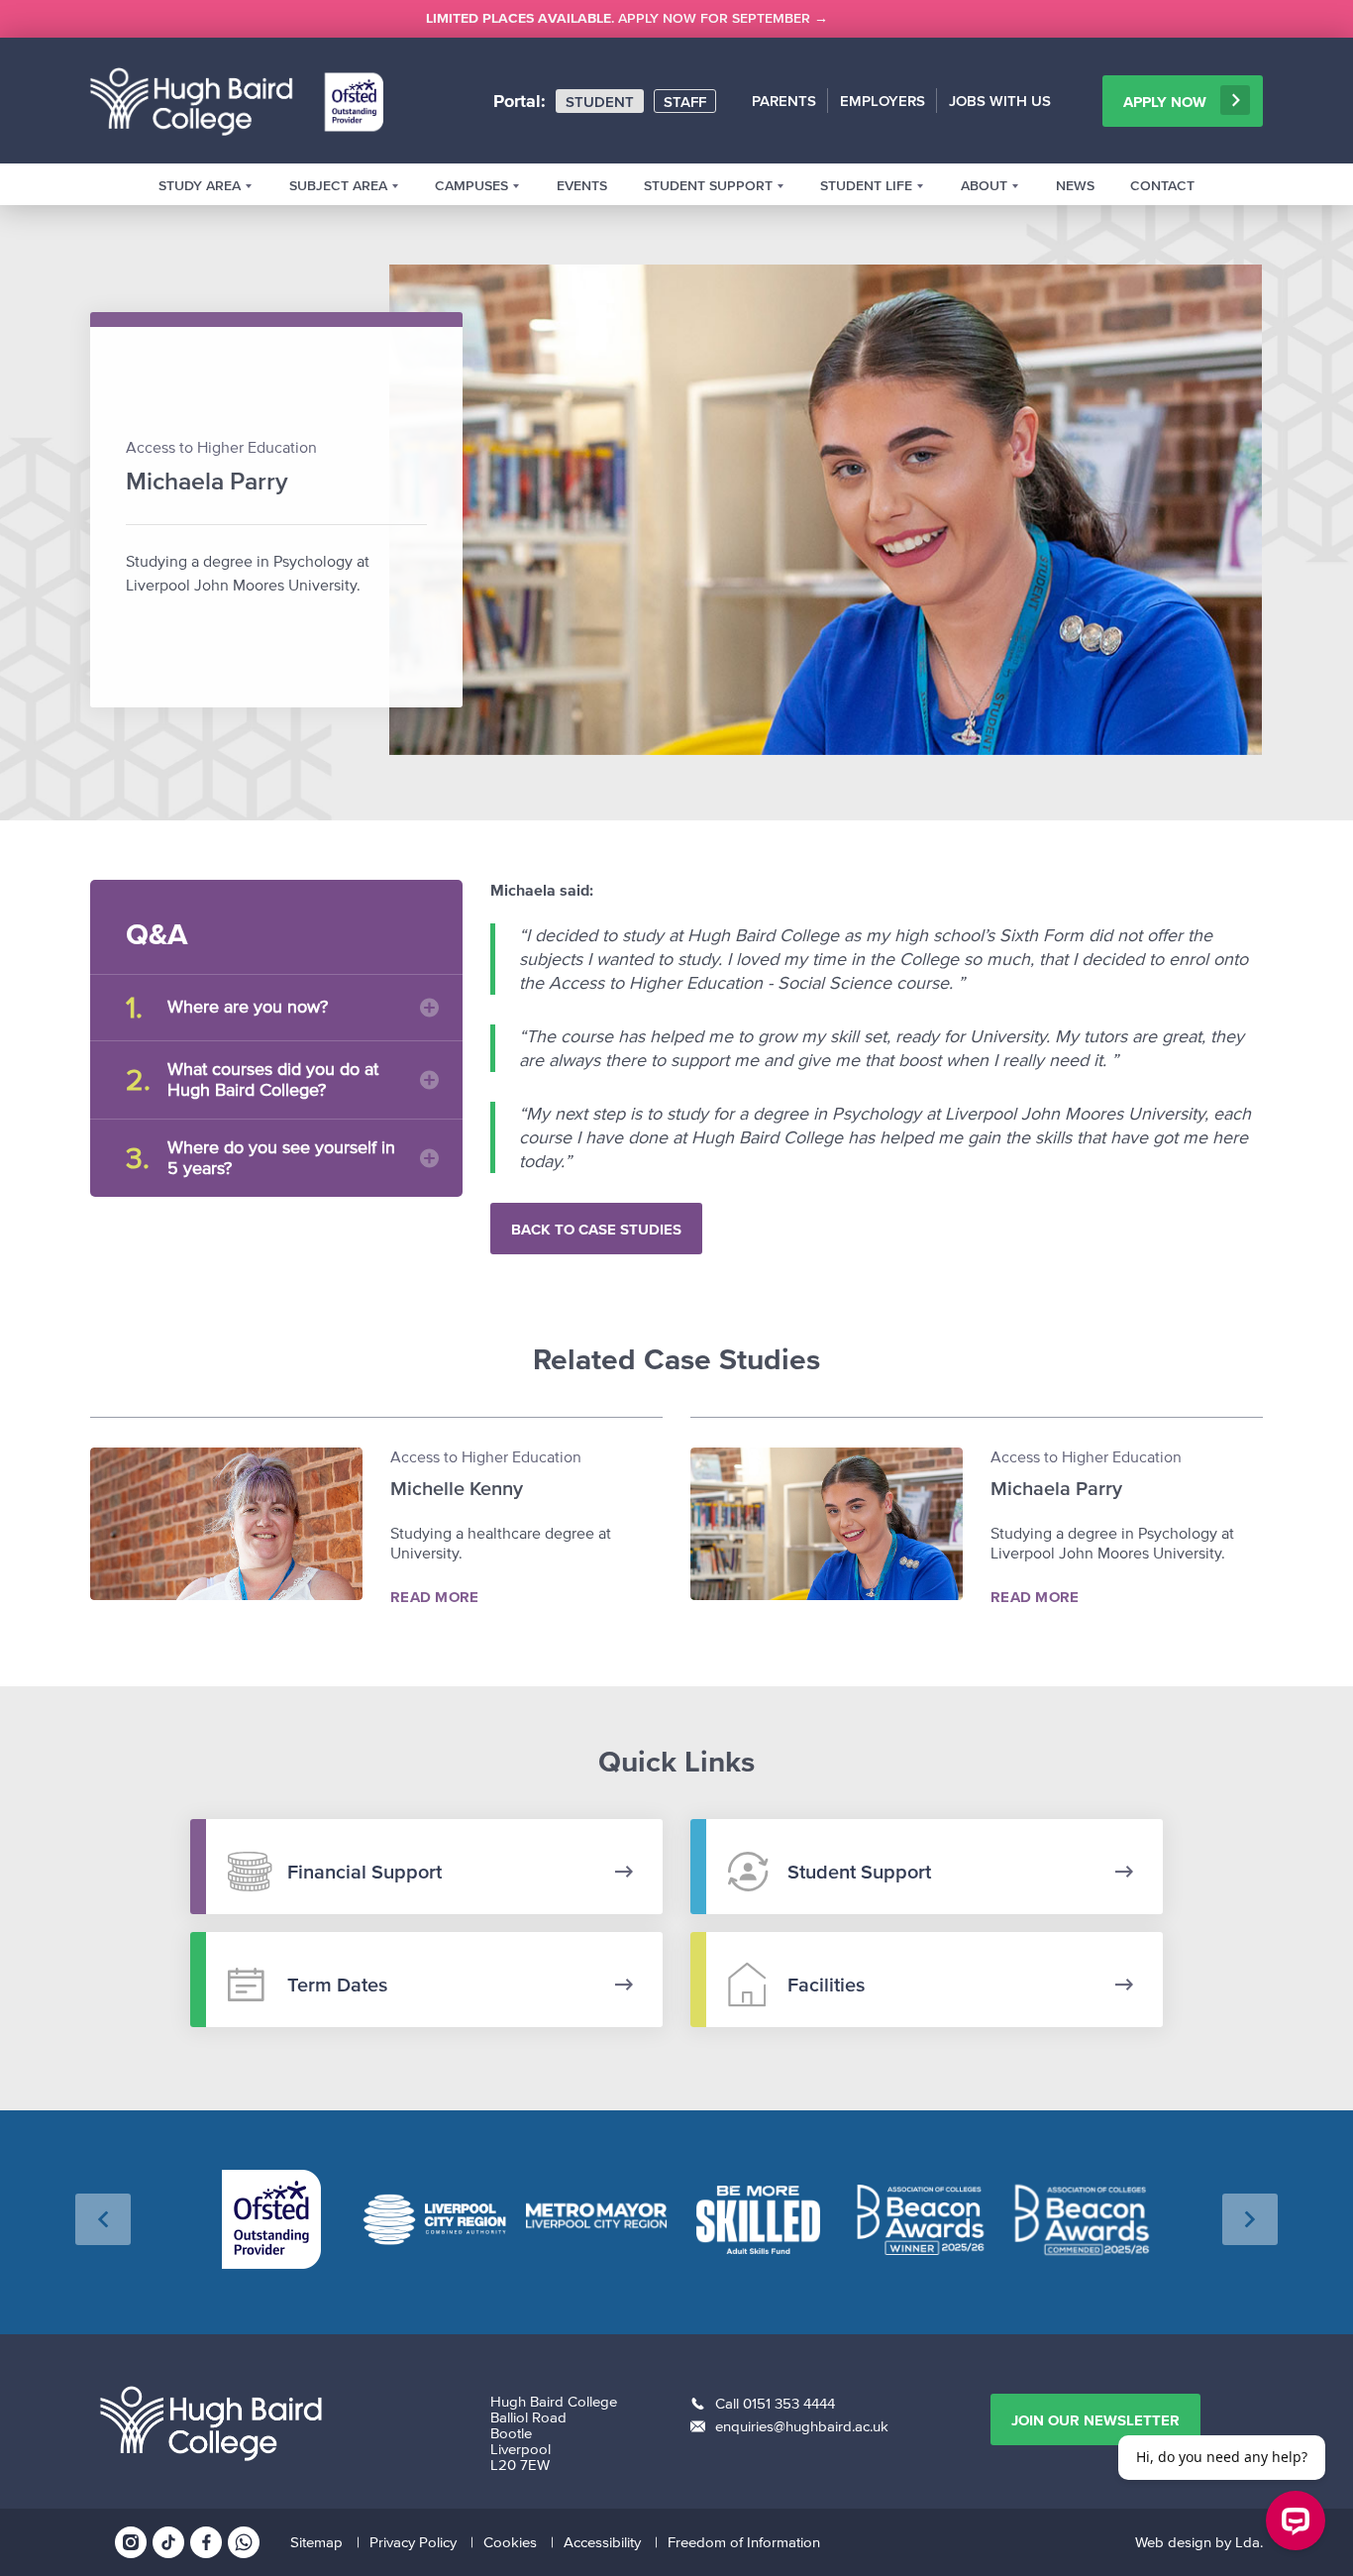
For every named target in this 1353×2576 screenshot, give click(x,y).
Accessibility (602, 2542)
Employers (883, 101)
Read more (435, 1597)
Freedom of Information (744, 2542)
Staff (685, 102)
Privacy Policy (413, 2542)
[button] (103, 2219)
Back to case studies (596, 1229)
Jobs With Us (1000, 101)
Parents (784, 101)
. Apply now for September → (627, 18)
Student (600, 102)
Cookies (510, 2542)
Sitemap (316, 2542)
